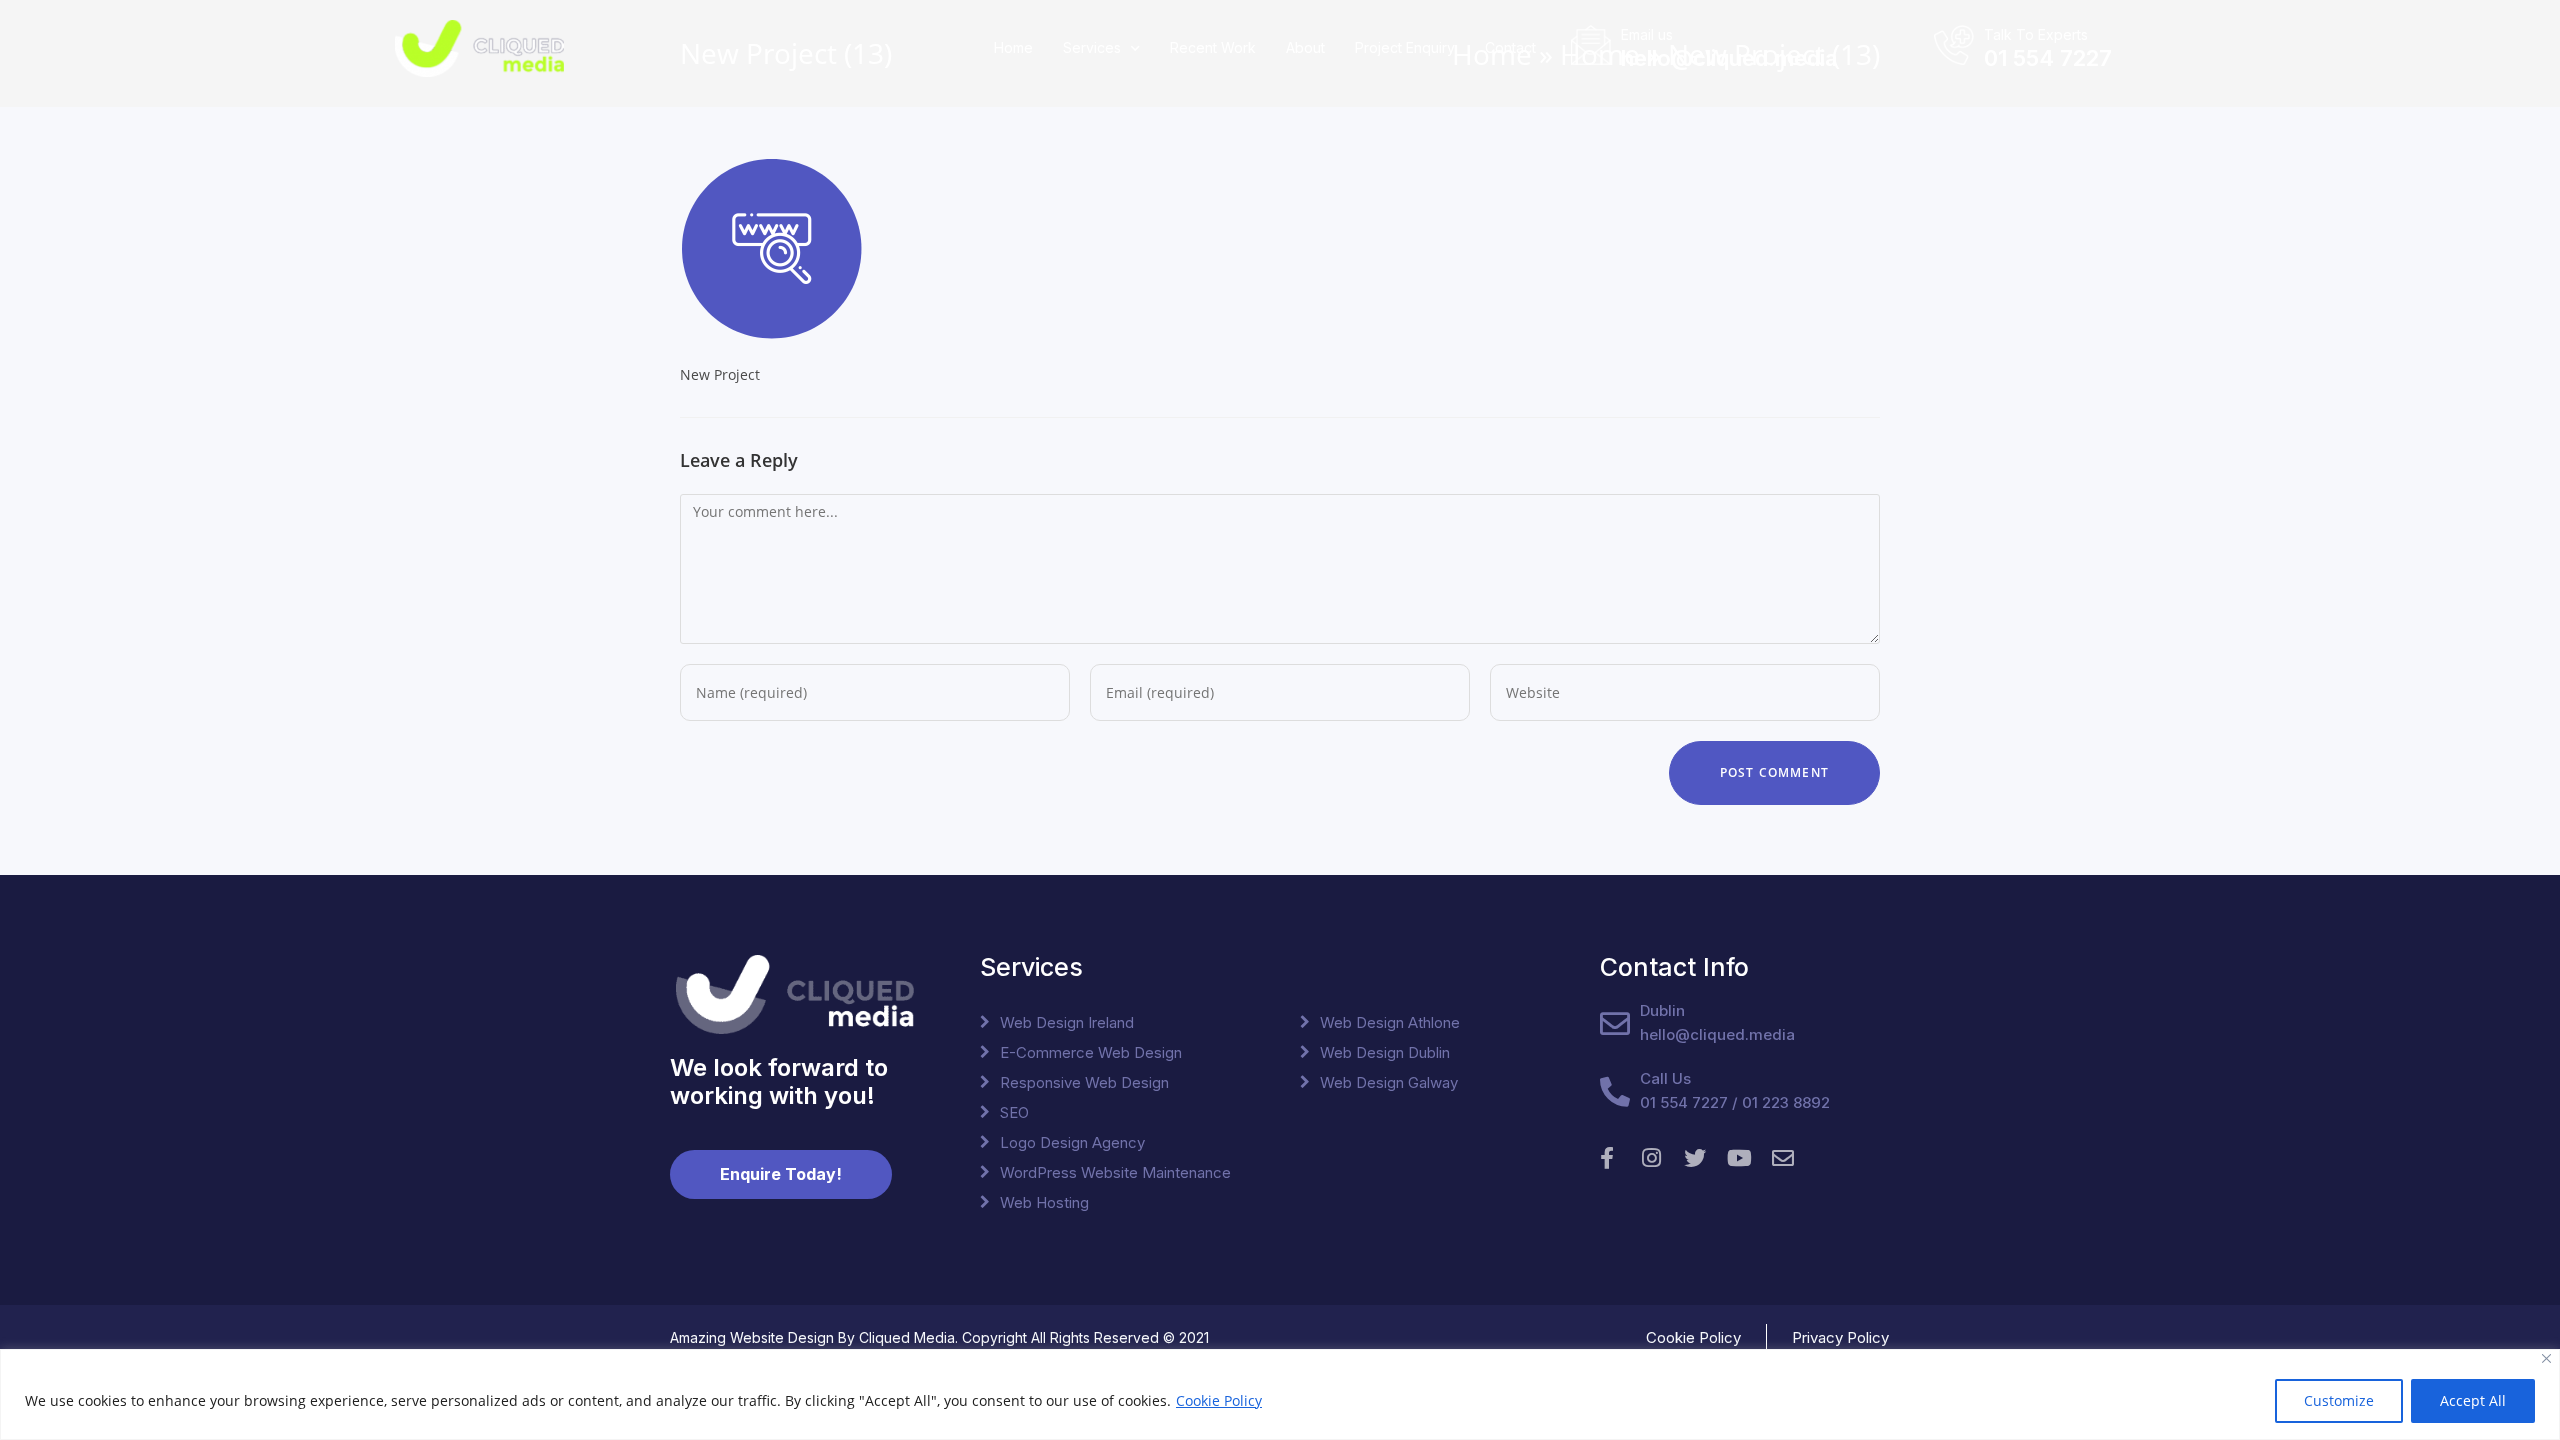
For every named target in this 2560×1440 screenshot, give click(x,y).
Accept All (2473, 1400)
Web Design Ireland (1067, 1022)
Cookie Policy (1219, 1400)
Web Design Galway (1389, 1082)
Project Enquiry (1405, 47)
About (1305, 47)
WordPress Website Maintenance (1115, 1172)
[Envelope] (1783, 1158)
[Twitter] (1695, 1158)
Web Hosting (1044, 1202)
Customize (2339, 1400)
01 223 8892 (1786, 1102)
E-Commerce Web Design (1091, 1052)
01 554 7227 (2048, 58)
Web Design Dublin (1385, 1052)
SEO (1014, 1112)
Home (1013, 47)
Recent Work (1213, 47)
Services (1092, 47)
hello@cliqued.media (1729, 58)
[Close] (2546, 1358)
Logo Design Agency (1072, 1142)
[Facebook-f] (1607, 1158)
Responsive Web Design (1084, 1082)
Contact (1510, 47)
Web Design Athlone (1390, 1022)
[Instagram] (1651, 1158)
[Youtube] (1739, 1158)
